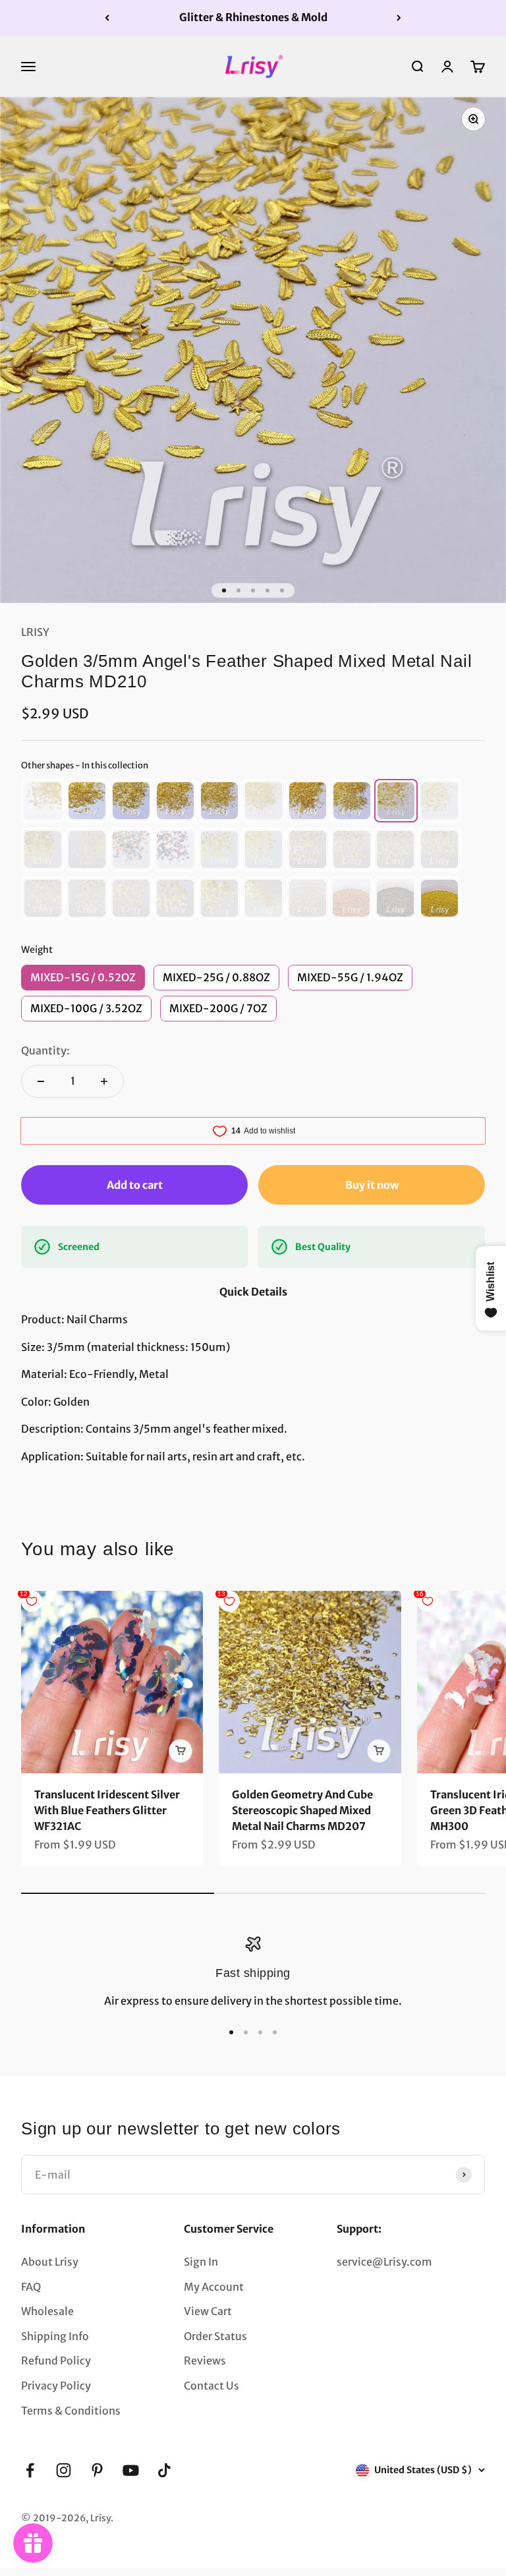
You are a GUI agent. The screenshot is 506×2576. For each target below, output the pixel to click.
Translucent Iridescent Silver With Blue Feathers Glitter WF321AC (107, 1810)
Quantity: (45, 1050)
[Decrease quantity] (41, 1081)
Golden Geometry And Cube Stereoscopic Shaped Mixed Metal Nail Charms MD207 (302, 1810)
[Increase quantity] (104, 1081)
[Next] (399, 18)
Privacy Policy (56, 2386)
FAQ (31, 2287)
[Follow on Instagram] (64, 2470)
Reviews (205, 2361)
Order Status (215, 2336)
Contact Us (211, 2386)
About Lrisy (50, 2262)
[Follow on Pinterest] (97, 2470)
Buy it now (372, 1185)
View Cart (208, 2311)
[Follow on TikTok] (164, 2470)
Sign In (201, 2262)
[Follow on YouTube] (131, 2470)
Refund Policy (56, 2361)
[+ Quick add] (181, 1751)
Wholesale (47, 2311)
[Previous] (107, 18)
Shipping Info (55, 2336)
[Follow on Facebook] (30, 2470)
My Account (214, 2287)
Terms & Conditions (71, 2411)
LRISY (35, 632)
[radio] (43, 801)
